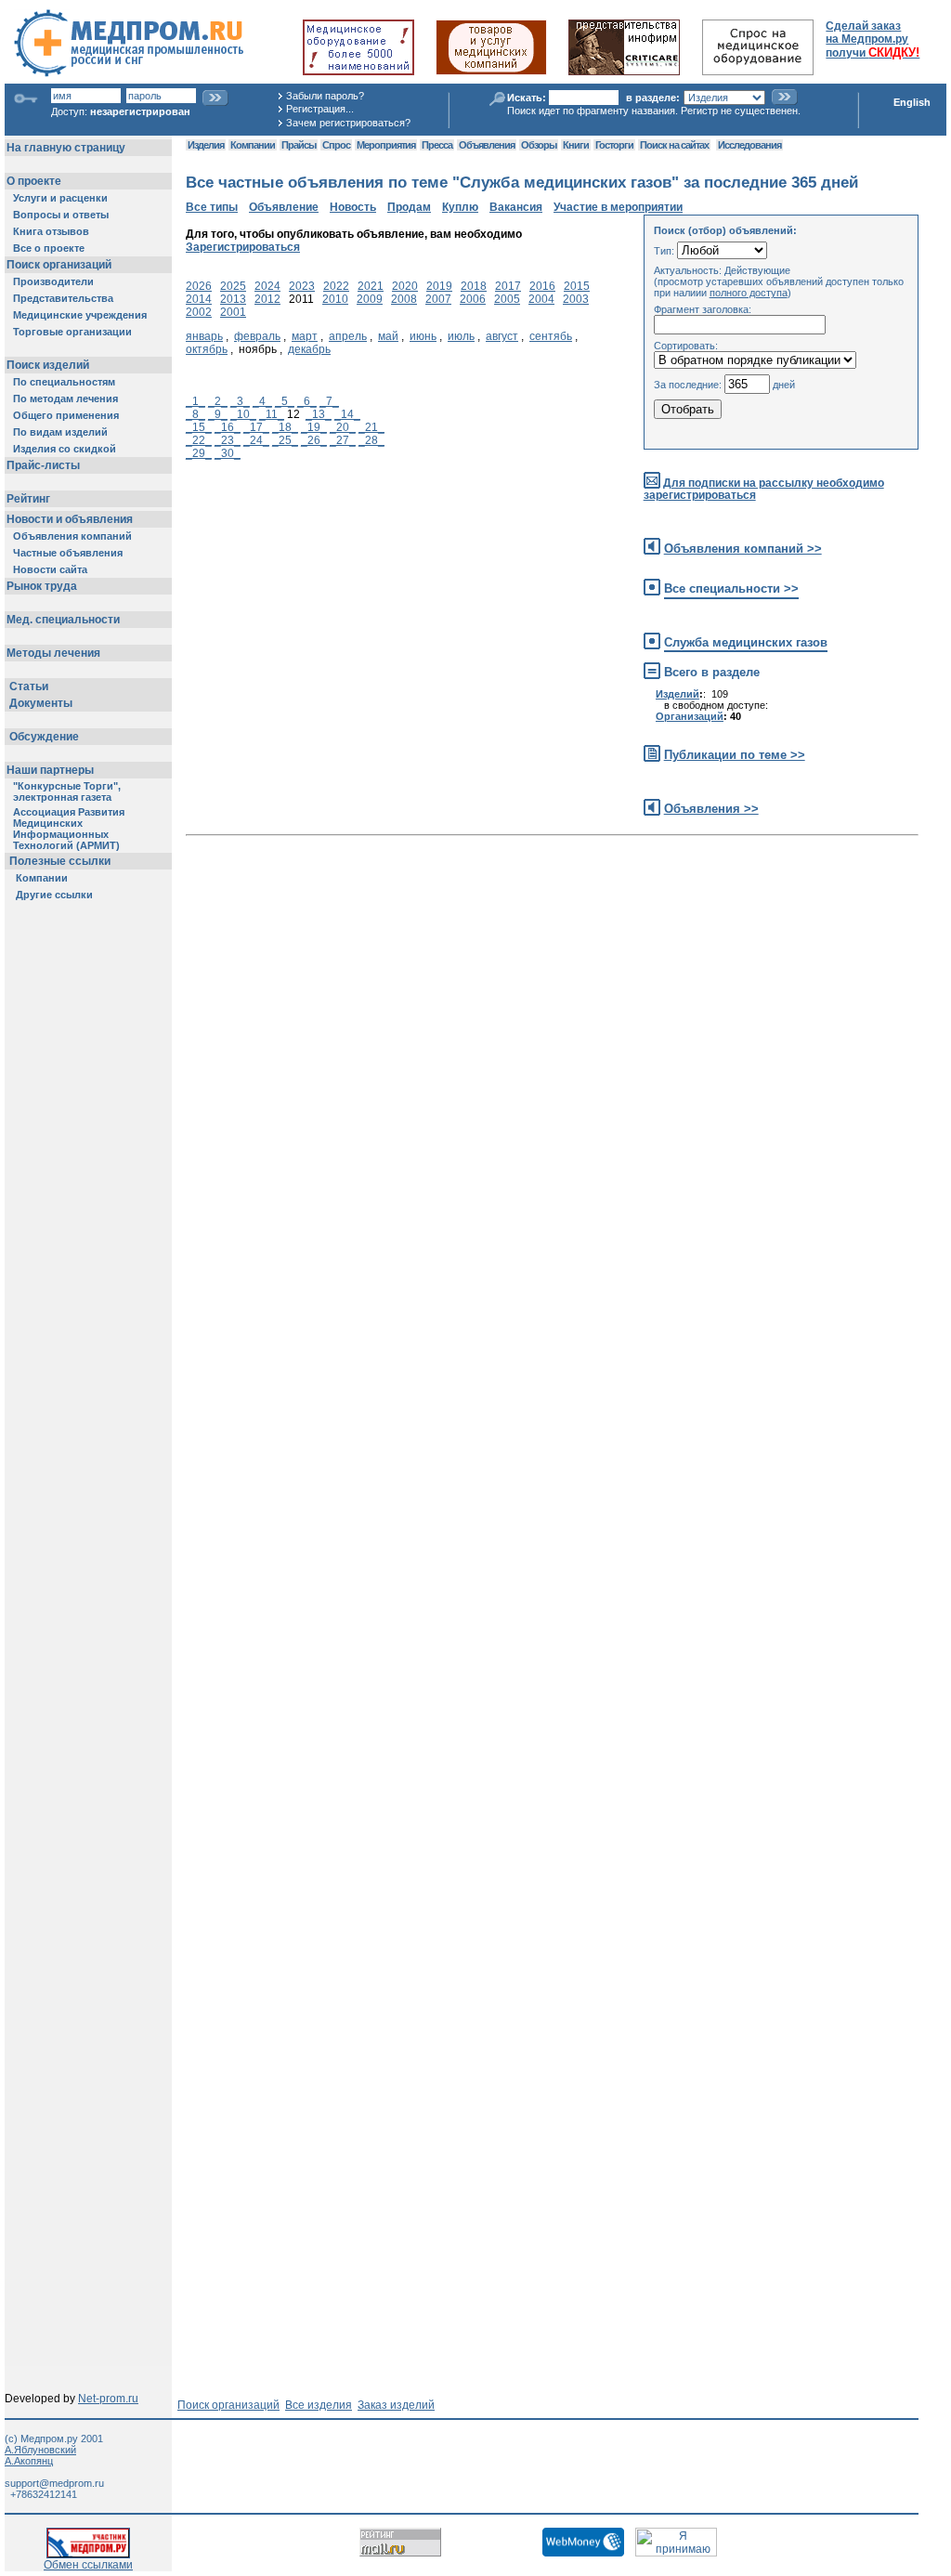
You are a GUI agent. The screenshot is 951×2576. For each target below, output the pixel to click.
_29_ (199, 453)
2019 (439, 286)
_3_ (240, 401)
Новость (353, 207)
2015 (577, 286)
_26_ (314, 440)
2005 (507, 299)
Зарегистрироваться (243, 247)
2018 (474, 286)
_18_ (285, 427)
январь (204, 336)
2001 (233, 312)
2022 (336, 286)
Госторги (614, 145)
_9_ (218, 414)
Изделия (206, 145)
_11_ (272, 414)
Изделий (677, 694)
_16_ (228, 427)
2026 (199, 286)
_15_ (199, 427)
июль (461, 336)
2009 (370, 299)
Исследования (749, 145)
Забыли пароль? (325, 96)
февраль (257, 336)
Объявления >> (711, 809)
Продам (409, 207)
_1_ (195, 401)
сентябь (551, 336)
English (912, 102)
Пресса (437, 145)
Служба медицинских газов (746, 642)
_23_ (228, 440)
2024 (267, 286)
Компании (253, 145)
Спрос (336, 145)
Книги (576, 145)
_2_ (218, 401)
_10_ (243, 414)
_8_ (195, 414)
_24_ (256, 440)
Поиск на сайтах (674, 145)
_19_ (314, 427)
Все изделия (319, 2405)
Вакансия (516, 207)
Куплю (460, 207)
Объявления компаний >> (743, 549)
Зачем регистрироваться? (348, 123)
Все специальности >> (731, 588)
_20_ (343, 427)
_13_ (319, 414)
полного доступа (749, 293)
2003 (576, 299)
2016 (542, 286)
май (388, 336)
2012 (267, 299)
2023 (302, 286)
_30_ (228, 453)
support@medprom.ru (54, 2483)
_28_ (371, 440)
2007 (438, 299)
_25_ (285, 440)
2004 (541, 299)
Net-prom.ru (108, 2399)
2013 (233, 299)
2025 (233, 286)
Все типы (212, 207)
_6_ (307, 401)
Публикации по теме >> (735, 755)
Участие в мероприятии (618, 207)
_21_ (371, 427)
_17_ (256, 427)
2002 (199, 312)
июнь (423, 336)
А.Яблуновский (40, 2450)
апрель (348, 336)
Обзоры (539, 145)
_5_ (285, 401)
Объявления (487, 145)
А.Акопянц (29, 2461)
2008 (404, 299)
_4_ (262, 401)
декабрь (309, 349)
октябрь (207, 349)
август (502, 336)
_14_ (347, 414)
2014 (199, 299)
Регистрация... (320, 109)
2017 (508, 286)
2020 (405, 286)
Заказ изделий (396, 2405)
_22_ (199, 440)
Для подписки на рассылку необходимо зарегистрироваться (764, 489)
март (305, 336)
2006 (473, 299)
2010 (335, 299)
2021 (371, 286)
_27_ (343, 440)
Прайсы (299, 145)
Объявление (284, 207)
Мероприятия (386, 145)
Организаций (690, 716)
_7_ (329, 401)
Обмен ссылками (88, 2565)
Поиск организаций (228, 2405)
